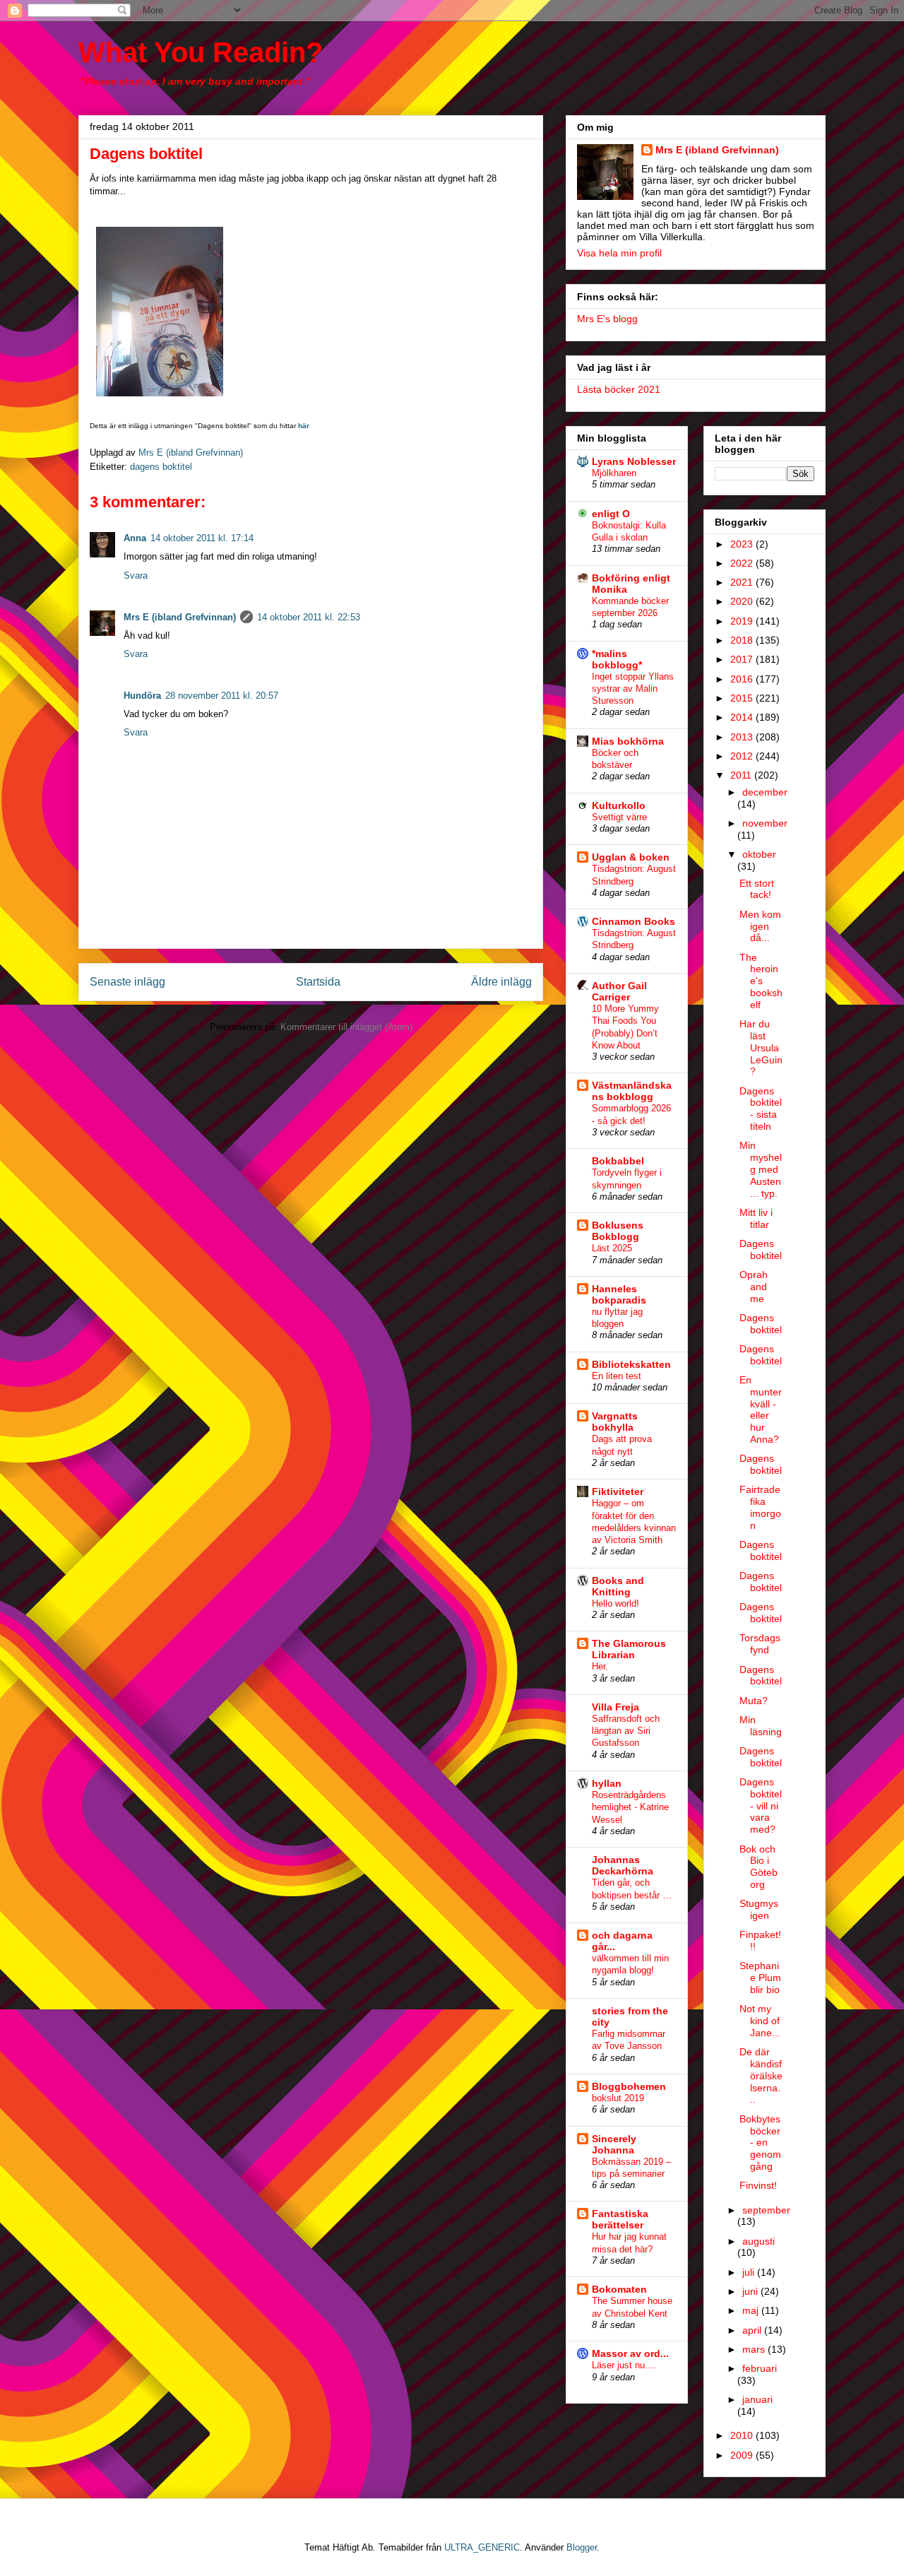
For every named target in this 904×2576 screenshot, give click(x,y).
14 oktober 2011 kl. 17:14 (202, 538)
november (765, 823)
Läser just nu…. (624, 2365)
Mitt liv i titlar (756, 1218)
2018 (743, 640)
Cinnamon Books (634, 921)
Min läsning (761, 1726)
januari (757, 2399)
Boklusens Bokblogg (618, 1231)
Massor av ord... (630, 2353)
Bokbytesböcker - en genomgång (760, 2143)
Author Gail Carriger (619, 991)
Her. (600, 1666)
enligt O (611, 514)
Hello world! (615, 1603)
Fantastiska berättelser (620, 2219)
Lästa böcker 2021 (619, 389)
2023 (743, 544)
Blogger (582, 2547)
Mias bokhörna (628, 741)
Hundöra (142, 696)
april (753, 2330)
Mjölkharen (614, 473)
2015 (743, 698)
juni (751, 2291)
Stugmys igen (759, 1909)
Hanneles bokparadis (619, 1294)
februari (760, 2368)
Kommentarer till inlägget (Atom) (346, 1027)
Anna (135, 538)
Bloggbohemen (629, 2086)
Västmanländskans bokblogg (632, 1091)
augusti (759, 2241)
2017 (743, 659)
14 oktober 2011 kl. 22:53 (309, 617)
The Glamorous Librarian (629, 1649)
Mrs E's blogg (607, 319)
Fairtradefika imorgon (760, 1507)
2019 (743, 621)
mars (755, 2349)
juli (750, 2272)
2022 (743, 563)
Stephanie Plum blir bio (760, 1978)
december (765, 792)
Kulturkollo (619, 805)
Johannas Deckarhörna (623, 1865)
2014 (743, 717)
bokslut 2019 (618, 2098)
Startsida (318, 982)
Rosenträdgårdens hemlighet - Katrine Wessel (630, 1807)
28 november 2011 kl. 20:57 (222, 696)
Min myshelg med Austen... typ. (761, 1169)
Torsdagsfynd (760, 1644)
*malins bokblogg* (617, 659)
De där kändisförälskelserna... (761, 2075)
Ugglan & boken (631, 857)
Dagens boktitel (761, 1249)
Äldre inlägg (501, 982)
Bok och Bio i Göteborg (759, 1867)
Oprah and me (754, 1287)
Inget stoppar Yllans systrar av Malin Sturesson (633, 689)
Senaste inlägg (127, 982)
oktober (759, 854)
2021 (743, 582)
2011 (742, 775)
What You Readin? (201, 52)
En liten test (617, 1376)
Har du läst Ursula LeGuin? (761, 1047)
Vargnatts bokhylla (615, 1422)
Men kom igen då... (760, 926)
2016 (743, 679)
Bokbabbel (618, 1161)
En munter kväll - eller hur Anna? (761, 1410)
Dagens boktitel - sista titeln (761, 1109)
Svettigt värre (619, 817)
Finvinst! (758, 2185)
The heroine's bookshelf (761, 981)
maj (752, 2310)
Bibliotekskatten (631, 1364)
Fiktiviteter (618, 1491)
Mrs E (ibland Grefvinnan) (180, 617)
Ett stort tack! (757, 889)
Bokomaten (619, 2289)
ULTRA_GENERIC (482, 2547)
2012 (743, 756)
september (766, 2210)
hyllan (607, 1783)
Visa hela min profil (619, 253)
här (304, 426)
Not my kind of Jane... (760, 2021)
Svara (136, 575)
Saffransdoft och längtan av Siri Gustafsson (626, 1731)
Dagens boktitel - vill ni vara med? (761, 1806)
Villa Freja (615, 1707)
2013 (743, 737)
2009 (743, 2455)
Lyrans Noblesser (634, 461)
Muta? (754, 1701)
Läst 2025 (612, 1248)
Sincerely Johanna (614, 2144)
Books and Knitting (618, 1586)
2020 (743, 601)
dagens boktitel (161, 467)
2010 (743, 2435)
